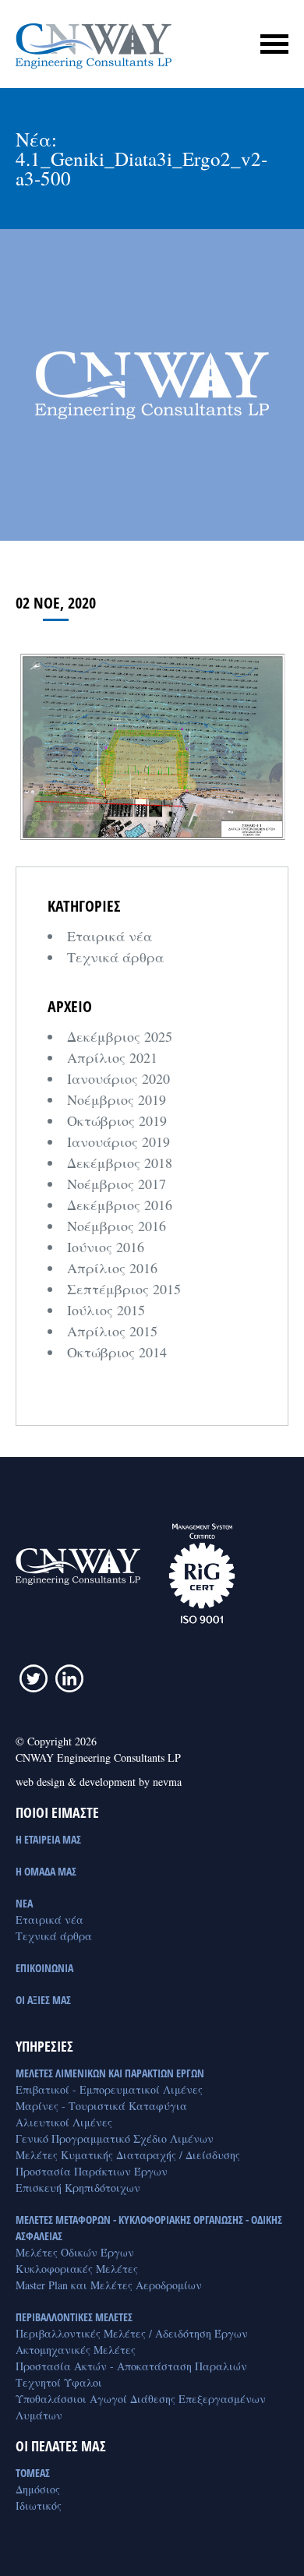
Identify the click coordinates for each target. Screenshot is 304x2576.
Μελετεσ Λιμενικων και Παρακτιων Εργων (110, 2073)
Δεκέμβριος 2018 (120, 1163)
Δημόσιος (38, 2489)
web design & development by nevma (99, 1782)
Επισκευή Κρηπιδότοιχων (78, 2188)
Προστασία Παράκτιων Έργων (92, 2171)
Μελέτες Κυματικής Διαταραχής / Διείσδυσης (128, 2155)
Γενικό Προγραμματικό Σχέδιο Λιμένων (115, 2138)
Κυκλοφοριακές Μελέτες (77, 2269)
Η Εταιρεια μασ (48, 1839)
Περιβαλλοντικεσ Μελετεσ (74, 2317)
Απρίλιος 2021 (112, 1057)
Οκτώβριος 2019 (117, 1120)
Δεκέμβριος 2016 (120, 1205)
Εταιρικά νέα (110, 936)
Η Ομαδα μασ (46, 1871)
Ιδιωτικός (39, 2505)
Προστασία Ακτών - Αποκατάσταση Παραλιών (131, 2366)
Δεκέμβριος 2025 (120, 1036)
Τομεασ (33, 2473)
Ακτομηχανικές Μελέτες (76, 2350)
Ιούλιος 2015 (106, 1310)
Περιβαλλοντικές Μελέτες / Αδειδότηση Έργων (132, 2333)
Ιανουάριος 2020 (118, 1078)
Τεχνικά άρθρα (115, 957)
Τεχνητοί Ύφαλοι (59, 2382)
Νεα (24, 1903)
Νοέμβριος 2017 (117, 1184)
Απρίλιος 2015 (112, 1331)
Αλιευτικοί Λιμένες (64, 2122)
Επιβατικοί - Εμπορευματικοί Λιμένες (109, 2089)
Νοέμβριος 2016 (117, 1226)
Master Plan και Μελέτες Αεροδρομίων (109, 2285)
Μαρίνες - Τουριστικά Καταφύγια (101, 2106)
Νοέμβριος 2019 (117, 1099)
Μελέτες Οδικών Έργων (75, 2252)
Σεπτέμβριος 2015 (124, 1289)
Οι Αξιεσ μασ (43, 2000)
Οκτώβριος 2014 (117, 1352)
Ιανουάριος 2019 (118, 1142)
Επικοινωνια (44, 1968)
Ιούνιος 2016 (106, 1247)
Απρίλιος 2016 (112, 1268)
